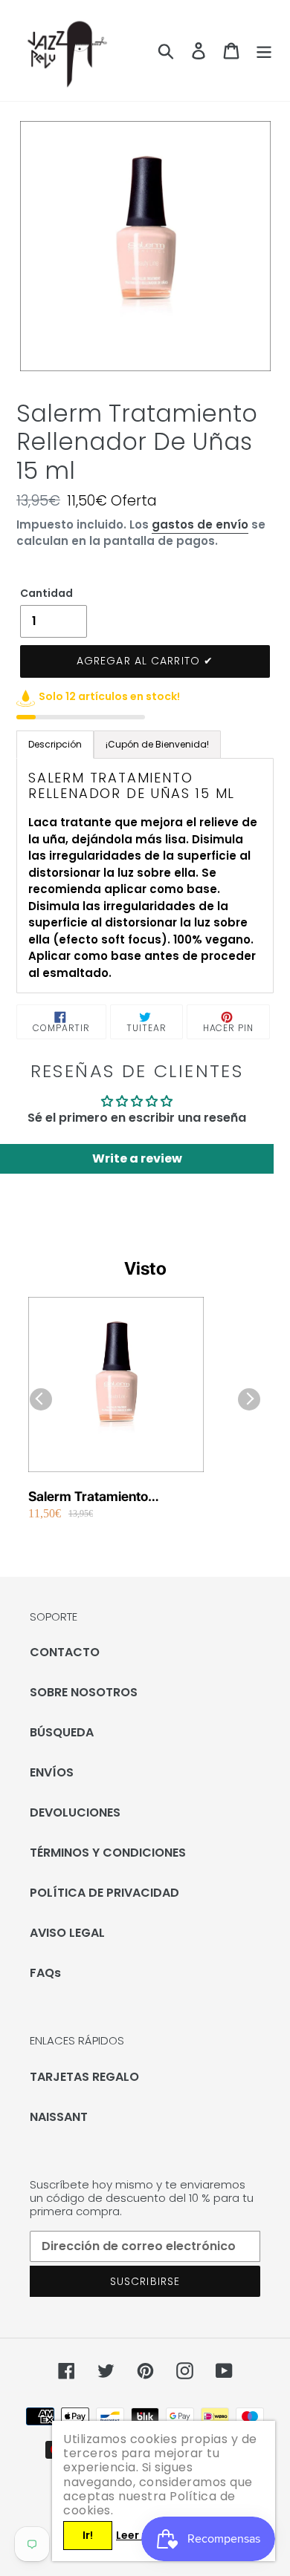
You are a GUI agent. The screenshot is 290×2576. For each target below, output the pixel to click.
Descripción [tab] (55, 744)
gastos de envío (200, 524)
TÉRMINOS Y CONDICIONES (108, 1853)
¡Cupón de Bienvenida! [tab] (157, 744)
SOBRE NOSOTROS (84, 1692)
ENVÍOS (52, 1772)
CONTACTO (65, 1652)
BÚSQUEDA (62, 1732)
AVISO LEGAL (67, 1933)
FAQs (45, 1973)
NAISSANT (59, 2117)
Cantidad (46, 593)
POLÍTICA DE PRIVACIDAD (104, 1893)
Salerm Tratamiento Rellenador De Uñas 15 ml (106, 1497)
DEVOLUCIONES (75, 1812)
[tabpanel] (145, 876)
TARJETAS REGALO (84, 2077)
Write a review (137, 1158)
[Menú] (264, 50)
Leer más (141, 2535)
